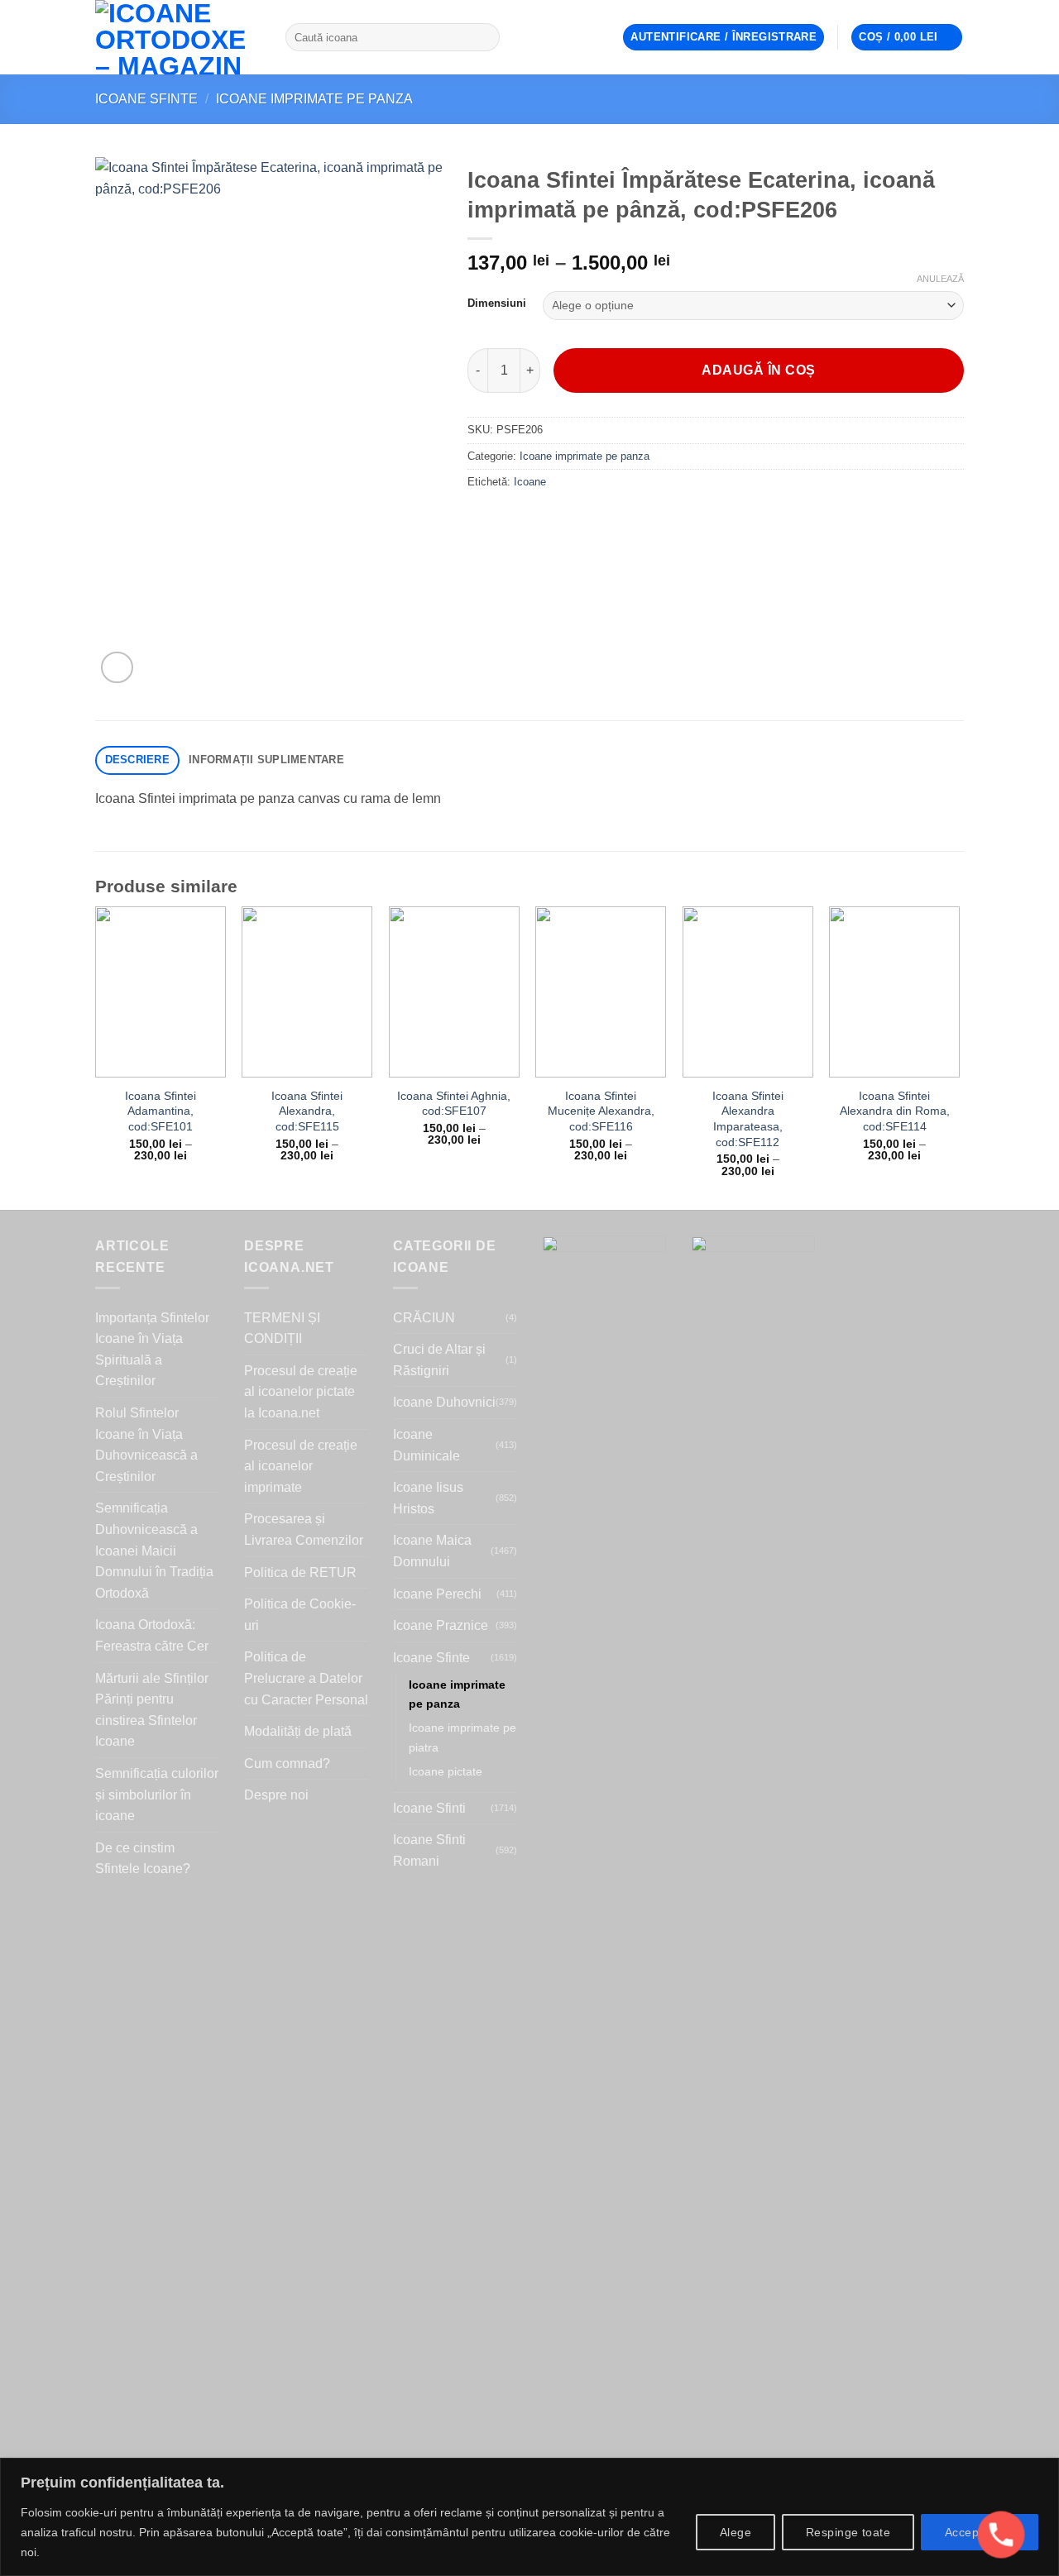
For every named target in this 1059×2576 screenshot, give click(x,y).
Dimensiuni (497, 303)
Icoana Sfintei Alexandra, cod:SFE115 (307, 1111)
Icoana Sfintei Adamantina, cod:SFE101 (161, 1111)
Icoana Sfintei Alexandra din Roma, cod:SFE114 (895, 1111)
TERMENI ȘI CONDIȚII (282, 1329)
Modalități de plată (298, 1731)
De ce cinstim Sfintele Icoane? (143, 1859)
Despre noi (276, 1795)
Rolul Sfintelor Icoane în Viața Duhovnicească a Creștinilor (146, 1445)
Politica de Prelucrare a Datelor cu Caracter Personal (306, 1678)
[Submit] (484, 37)
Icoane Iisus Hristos (428, 1498)
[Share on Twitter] (513, 519)
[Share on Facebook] (483, 519)
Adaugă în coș (758, 370)
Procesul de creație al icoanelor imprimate (301, 1466)
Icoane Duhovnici (444, 1402)
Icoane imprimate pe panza (314, 99)
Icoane (530, 482)
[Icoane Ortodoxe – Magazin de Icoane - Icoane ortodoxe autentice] (178, 37)
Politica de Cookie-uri (300, 1615)
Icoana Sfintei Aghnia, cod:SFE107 (454, 1104)
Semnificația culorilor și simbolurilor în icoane (157, 1795)
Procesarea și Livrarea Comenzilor (304, 1529)
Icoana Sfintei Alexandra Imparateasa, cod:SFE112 (748, 1119)
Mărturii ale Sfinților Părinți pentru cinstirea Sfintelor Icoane (152, 1710)
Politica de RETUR (300, 1572)
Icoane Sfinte (146, 99)
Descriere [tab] (137, 760)
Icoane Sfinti (429, 1808)
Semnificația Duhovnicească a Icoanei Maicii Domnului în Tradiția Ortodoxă (154, 1550)
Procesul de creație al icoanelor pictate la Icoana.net (301, 1392)
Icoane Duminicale (426, 1445)
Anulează (940, 279)
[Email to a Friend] (542, 519)
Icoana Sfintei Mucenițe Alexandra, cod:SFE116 (601, 1111)
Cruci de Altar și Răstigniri (439, 1360)
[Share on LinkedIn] (602, 519)
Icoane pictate (446, 1771)
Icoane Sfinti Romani (429, 1850)
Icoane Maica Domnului (432, 1551)
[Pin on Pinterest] (572, 519)
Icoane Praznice (441, 1625)
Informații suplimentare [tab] (266, 760)
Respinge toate (848, 2532)
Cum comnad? (287, 1764)
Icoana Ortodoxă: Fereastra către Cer (152, 1635)
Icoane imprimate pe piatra (462, 1737)
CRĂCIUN (424, 1318)
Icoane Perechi (437, 1594)
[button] (724, 38)
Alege (736, 2532)
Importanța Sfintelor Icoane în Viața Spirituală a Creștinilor (152, 1350)
